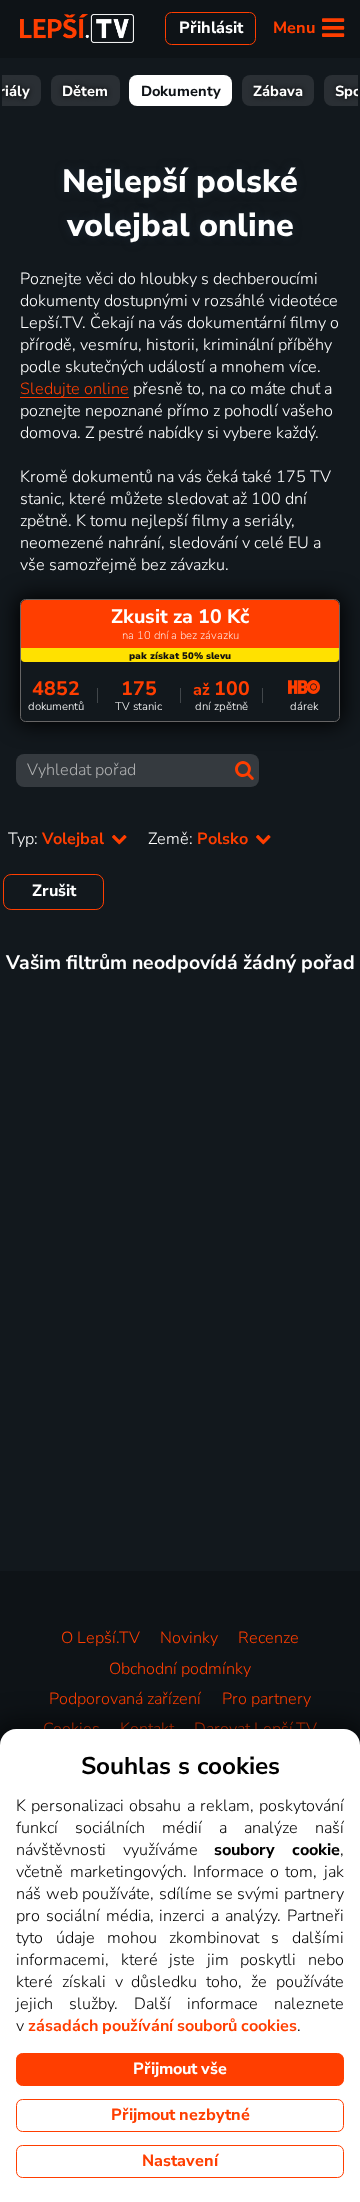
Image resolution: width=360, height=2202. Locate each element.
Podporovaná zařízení (125, 1699)
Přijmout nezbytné (180, 2115)
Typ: (58, 839)
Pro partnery (266, 1699)
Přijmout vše (180, 2069)
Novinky (189, 1638)
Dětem (85, 91)
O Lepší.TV (100, 1638)
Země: (200, 839)
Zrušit (54, 891)
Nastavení (180, 2161)
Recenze (268, 1638)
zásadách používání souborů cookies (162, 2026)
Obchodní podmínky (180, 1669)
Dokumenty (181, 91)
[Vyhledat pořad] (244, 770)
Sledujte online (74, 389)
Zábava (278, 91)
